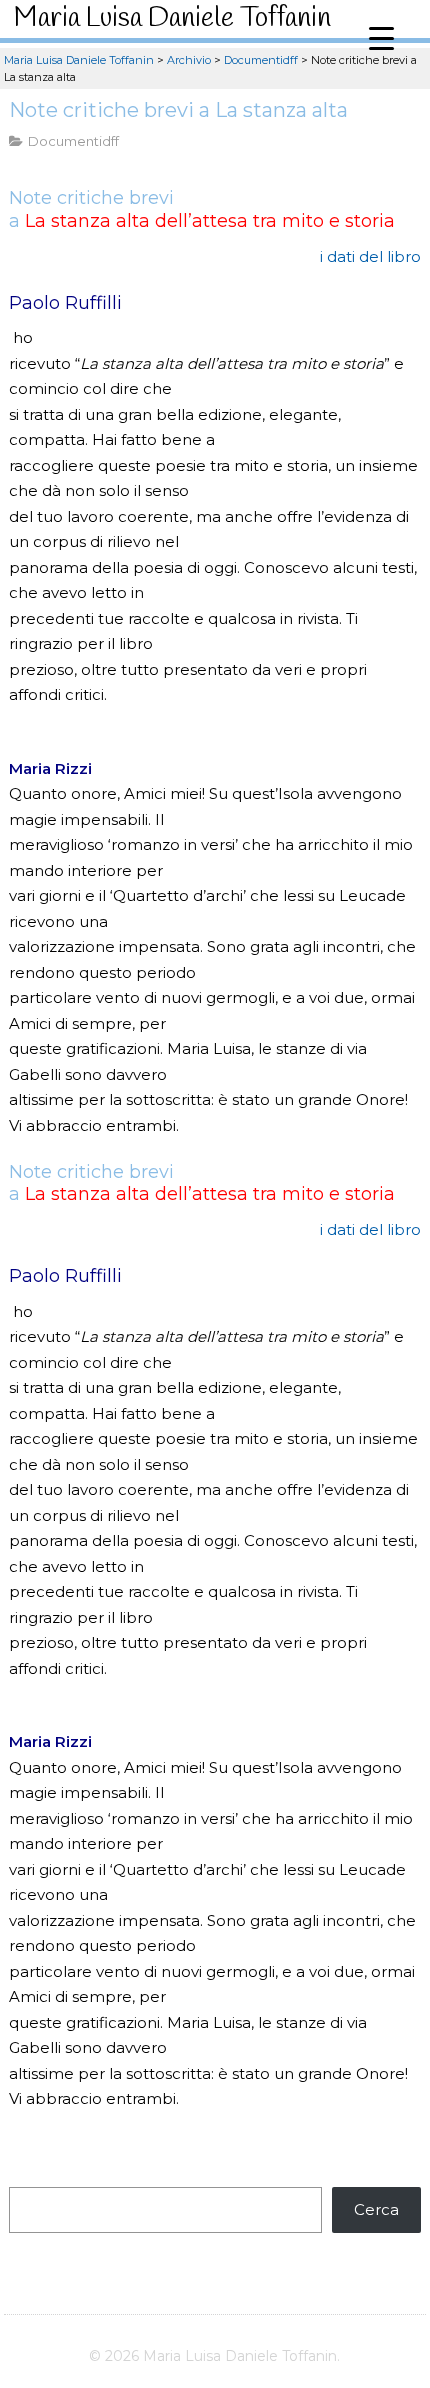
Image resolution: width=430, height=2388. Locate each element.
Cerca (376, 2209)
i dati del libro (370, 256)
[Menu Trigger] (381, 37)
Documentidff (73, 141)
